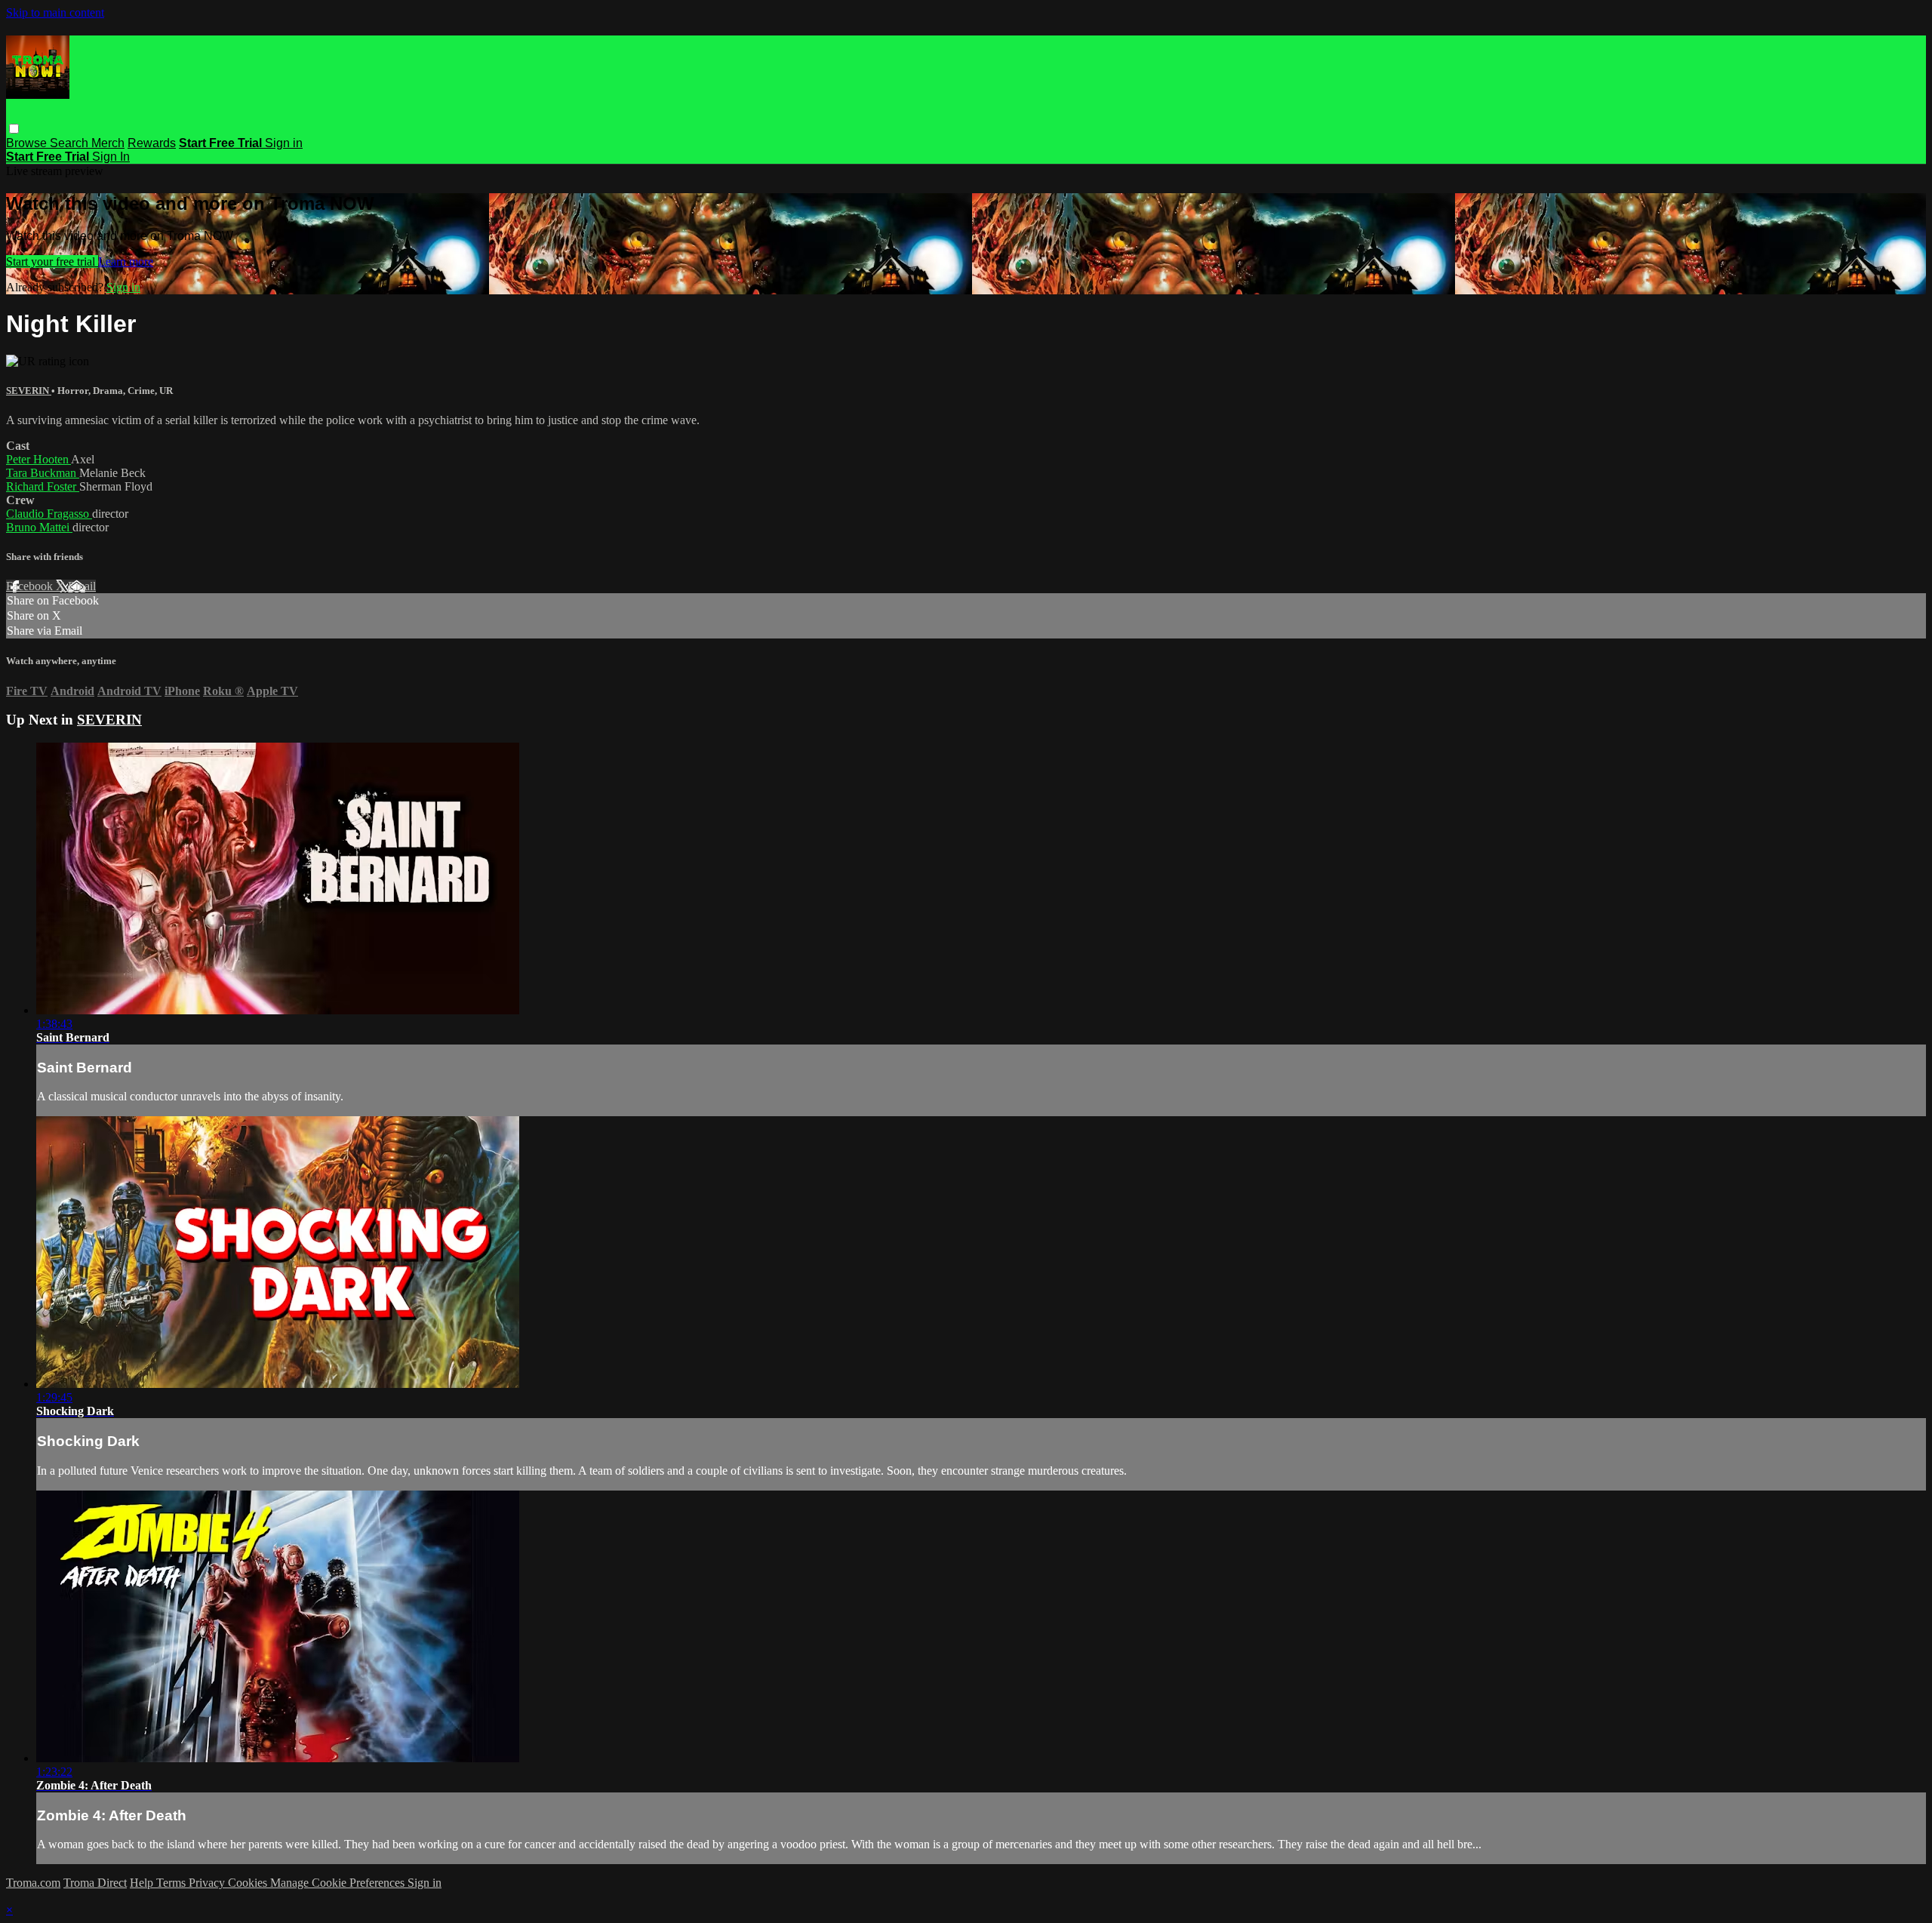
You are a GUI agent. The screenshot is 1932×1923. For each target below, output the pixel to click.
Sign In (111, 157)
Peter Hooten (38, 459)
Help (143, 1883)
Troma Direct (95, 1883)
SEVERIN (29, 391)
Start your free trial (52, 262)
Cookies (249, 1883)
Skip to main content (55, 12)
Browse (28, 143)
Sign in (284, 143)
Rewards (152, 143)
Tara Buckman (43, 473)
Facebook (31, 586)
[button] (14, 129)
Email (82, 586)
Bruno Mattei (39, 527)
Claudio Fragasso (49, 514)
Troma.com (33, 1883)
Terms (172, 1883)
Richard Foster (43, 486)
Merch (108, 143)
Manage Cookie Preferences (339, 1883)
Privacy (208, 1883)
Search (71, 143)
